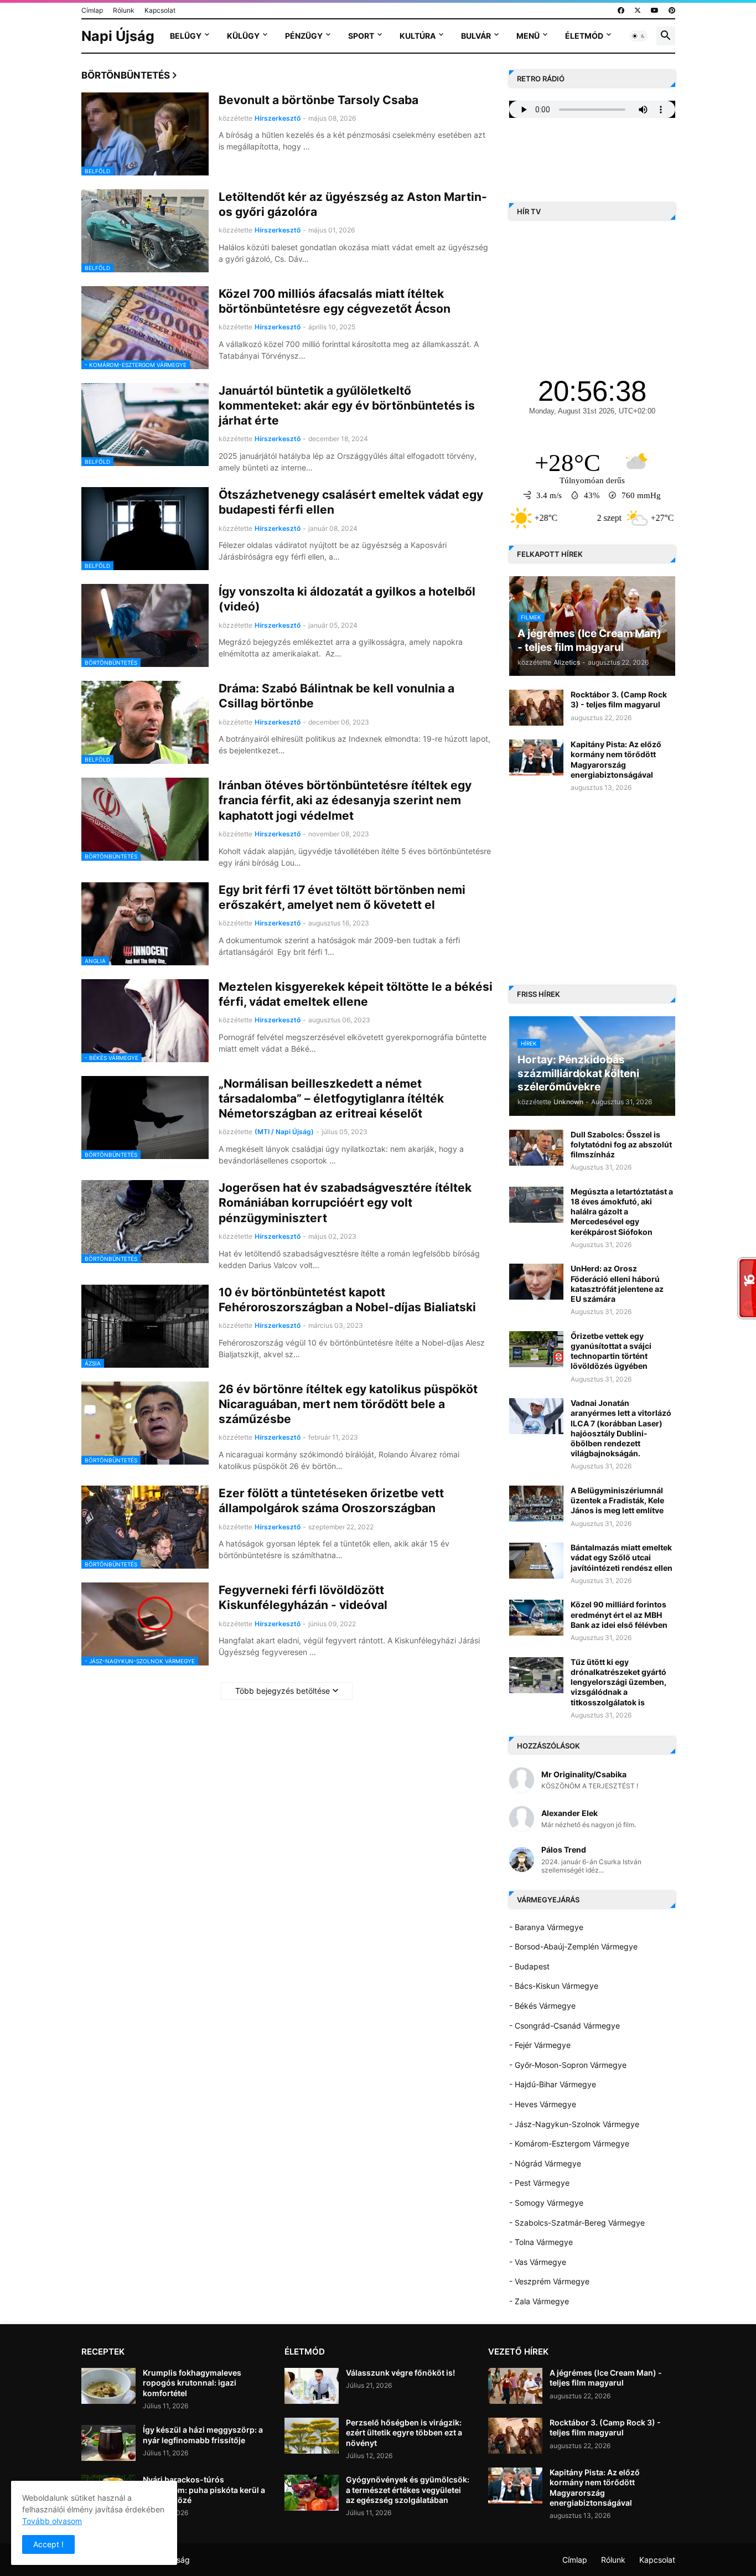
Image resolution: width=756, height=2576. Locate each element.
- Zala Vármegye (539, 2301)
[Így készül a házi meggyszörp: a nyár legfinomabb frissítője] (108, 2443)
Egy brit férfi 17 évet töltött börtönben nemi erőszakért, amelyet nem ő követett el (342, 897)
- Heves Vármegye (543, 2104)
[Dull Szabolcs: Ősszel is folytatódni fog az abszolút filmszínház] (536, 1148)
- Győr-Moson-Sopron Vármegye (568, 2065)
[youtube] (655, 11)
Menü (528, 36)
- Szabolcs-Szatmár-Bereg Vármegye (577, 2223)
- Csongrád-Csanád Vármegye (565, 2026)
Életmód (584, 36)
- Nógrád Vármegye (545, 2163)
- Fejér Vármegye (540, 2045)
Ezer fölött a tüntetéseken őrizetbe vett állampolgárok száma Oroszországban (331, 1501)
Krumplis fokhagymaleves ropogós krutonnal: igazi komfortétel (192, 2383)
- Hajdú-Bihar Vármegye (553, 2084)
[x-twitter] (638, 11)
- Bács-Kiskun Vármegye (554, 1986)
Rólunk (124, 10)
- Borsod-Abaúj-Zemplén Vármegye (573, 1946)
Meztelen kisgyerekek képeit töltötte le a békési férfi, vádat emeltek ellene (356, 994)
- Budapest (529, 1966)
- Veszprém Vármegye (549, 2281)
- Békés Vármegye (542, 2006)
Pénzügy (304, 36)
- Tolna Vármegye (541, 2242)
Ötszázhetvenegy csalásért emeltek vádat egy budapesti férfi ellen (351, 502)
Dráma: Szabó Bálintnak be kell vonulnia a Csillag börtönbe (336, 696)
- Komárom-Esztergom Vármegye (569, 2143)
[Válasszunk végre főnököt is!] (312, 2386)
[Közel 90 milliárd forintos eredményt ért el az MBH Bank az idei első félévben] (536, 1618)
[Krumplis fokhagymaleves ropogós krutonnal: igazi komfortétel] (108, 2386)
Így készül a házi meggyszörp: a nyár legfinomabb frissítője (203, 2435)
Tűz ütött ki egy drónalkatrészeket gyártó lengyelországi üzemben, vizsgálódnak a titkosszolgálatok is (618, 1682)
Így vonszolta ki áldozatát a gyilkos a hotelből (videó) (347, 599)
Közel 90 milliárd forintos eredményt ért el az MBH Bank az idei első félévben (619, 1614)
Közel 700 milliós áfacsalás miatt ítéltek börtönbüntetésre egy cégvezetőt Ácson (335, 301)
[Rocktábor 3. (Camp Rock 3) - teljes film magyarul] (536, 708)
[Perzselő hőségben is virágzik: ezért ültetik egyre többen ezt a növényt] (312, 2436)
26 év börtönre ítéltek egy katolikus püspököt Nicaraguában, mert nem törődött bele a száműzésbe (348, 1404)
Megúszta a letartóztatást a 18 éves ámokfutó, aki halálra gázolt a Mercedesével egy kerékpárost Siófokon (622, 1212)
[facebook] (621, 11)
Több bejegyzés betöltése (283, 1691)
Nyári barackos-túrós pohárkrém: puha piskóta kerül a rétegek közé (204, 2489)
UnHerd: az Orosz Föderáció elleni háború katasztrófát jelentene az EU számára (617, 1284)
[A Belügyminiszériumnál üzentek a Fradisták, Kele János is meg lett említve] (536, 1504)
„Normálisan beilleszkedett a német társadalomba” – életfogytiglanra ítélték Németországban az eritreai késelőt (331, 1099)
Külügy (243, 36)
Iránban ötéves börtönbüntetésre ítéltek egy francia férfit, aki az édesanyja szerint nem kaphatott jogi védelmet (345, 800)
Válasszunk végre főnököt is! (400, 2373)
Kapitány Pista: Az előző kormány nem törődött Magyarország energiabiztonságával (616, 759)
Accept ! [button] (48, 2544)
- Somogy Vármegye (546, 2203)
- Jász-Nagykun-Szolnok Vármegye (574, 2124)
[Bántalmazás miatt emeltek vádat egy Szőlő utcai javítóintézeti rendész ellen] (536, 1561)
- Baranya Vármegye (546, 1927)
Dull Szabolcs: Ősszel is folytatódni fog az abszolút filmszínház (621, 1144)
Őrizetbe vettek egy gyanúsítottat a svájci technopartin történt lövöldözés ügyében (611, 1351)
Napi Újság (118, 36)
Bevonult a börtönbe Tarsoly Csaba (319, 100)
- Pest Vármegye (539, 2183)
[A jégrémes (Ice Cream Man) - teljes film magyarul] (515, 2386)
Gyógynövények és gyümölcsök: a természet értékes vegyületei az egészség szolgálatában (408, 2489)
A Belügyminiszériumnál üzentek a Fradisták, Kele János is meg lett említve (617, 1500)
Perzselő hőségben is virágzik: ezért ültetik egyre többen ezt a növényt (404, 2432)
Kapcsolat (160, 10)
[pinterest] (672, 11)
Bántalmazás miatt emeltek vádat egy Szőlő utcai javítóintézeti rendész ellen (622, 1557)
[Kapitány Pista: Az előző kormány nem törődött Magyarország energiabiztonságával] (536, 757)
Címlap (92, 10)
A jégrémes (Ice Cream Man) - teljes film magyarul (606, 2378)
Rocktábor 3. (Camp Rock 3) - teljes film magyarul (619, 699)
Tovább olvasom (52, 2521)
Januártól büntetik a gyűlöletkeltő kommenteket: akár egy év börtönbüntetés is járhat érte (347, 406)
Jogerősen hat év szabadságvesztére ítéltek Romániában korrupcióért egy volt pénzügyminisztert (345, 1203)
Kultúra (418, 36)
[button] (639, 36)
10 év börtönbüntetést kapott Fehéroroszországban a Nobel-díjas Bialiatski (347, 1300)
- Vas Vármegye (538, 2262)
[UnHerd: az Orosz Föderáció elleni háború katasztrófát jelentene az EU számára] (536, 1282)
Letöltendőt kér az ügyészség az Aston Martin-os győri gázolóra (353, 204)
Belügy (186, 36)
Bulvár (476, 36)
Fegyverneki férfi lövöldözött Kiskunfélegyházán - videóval (303, 1597)
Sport (361, 36)
